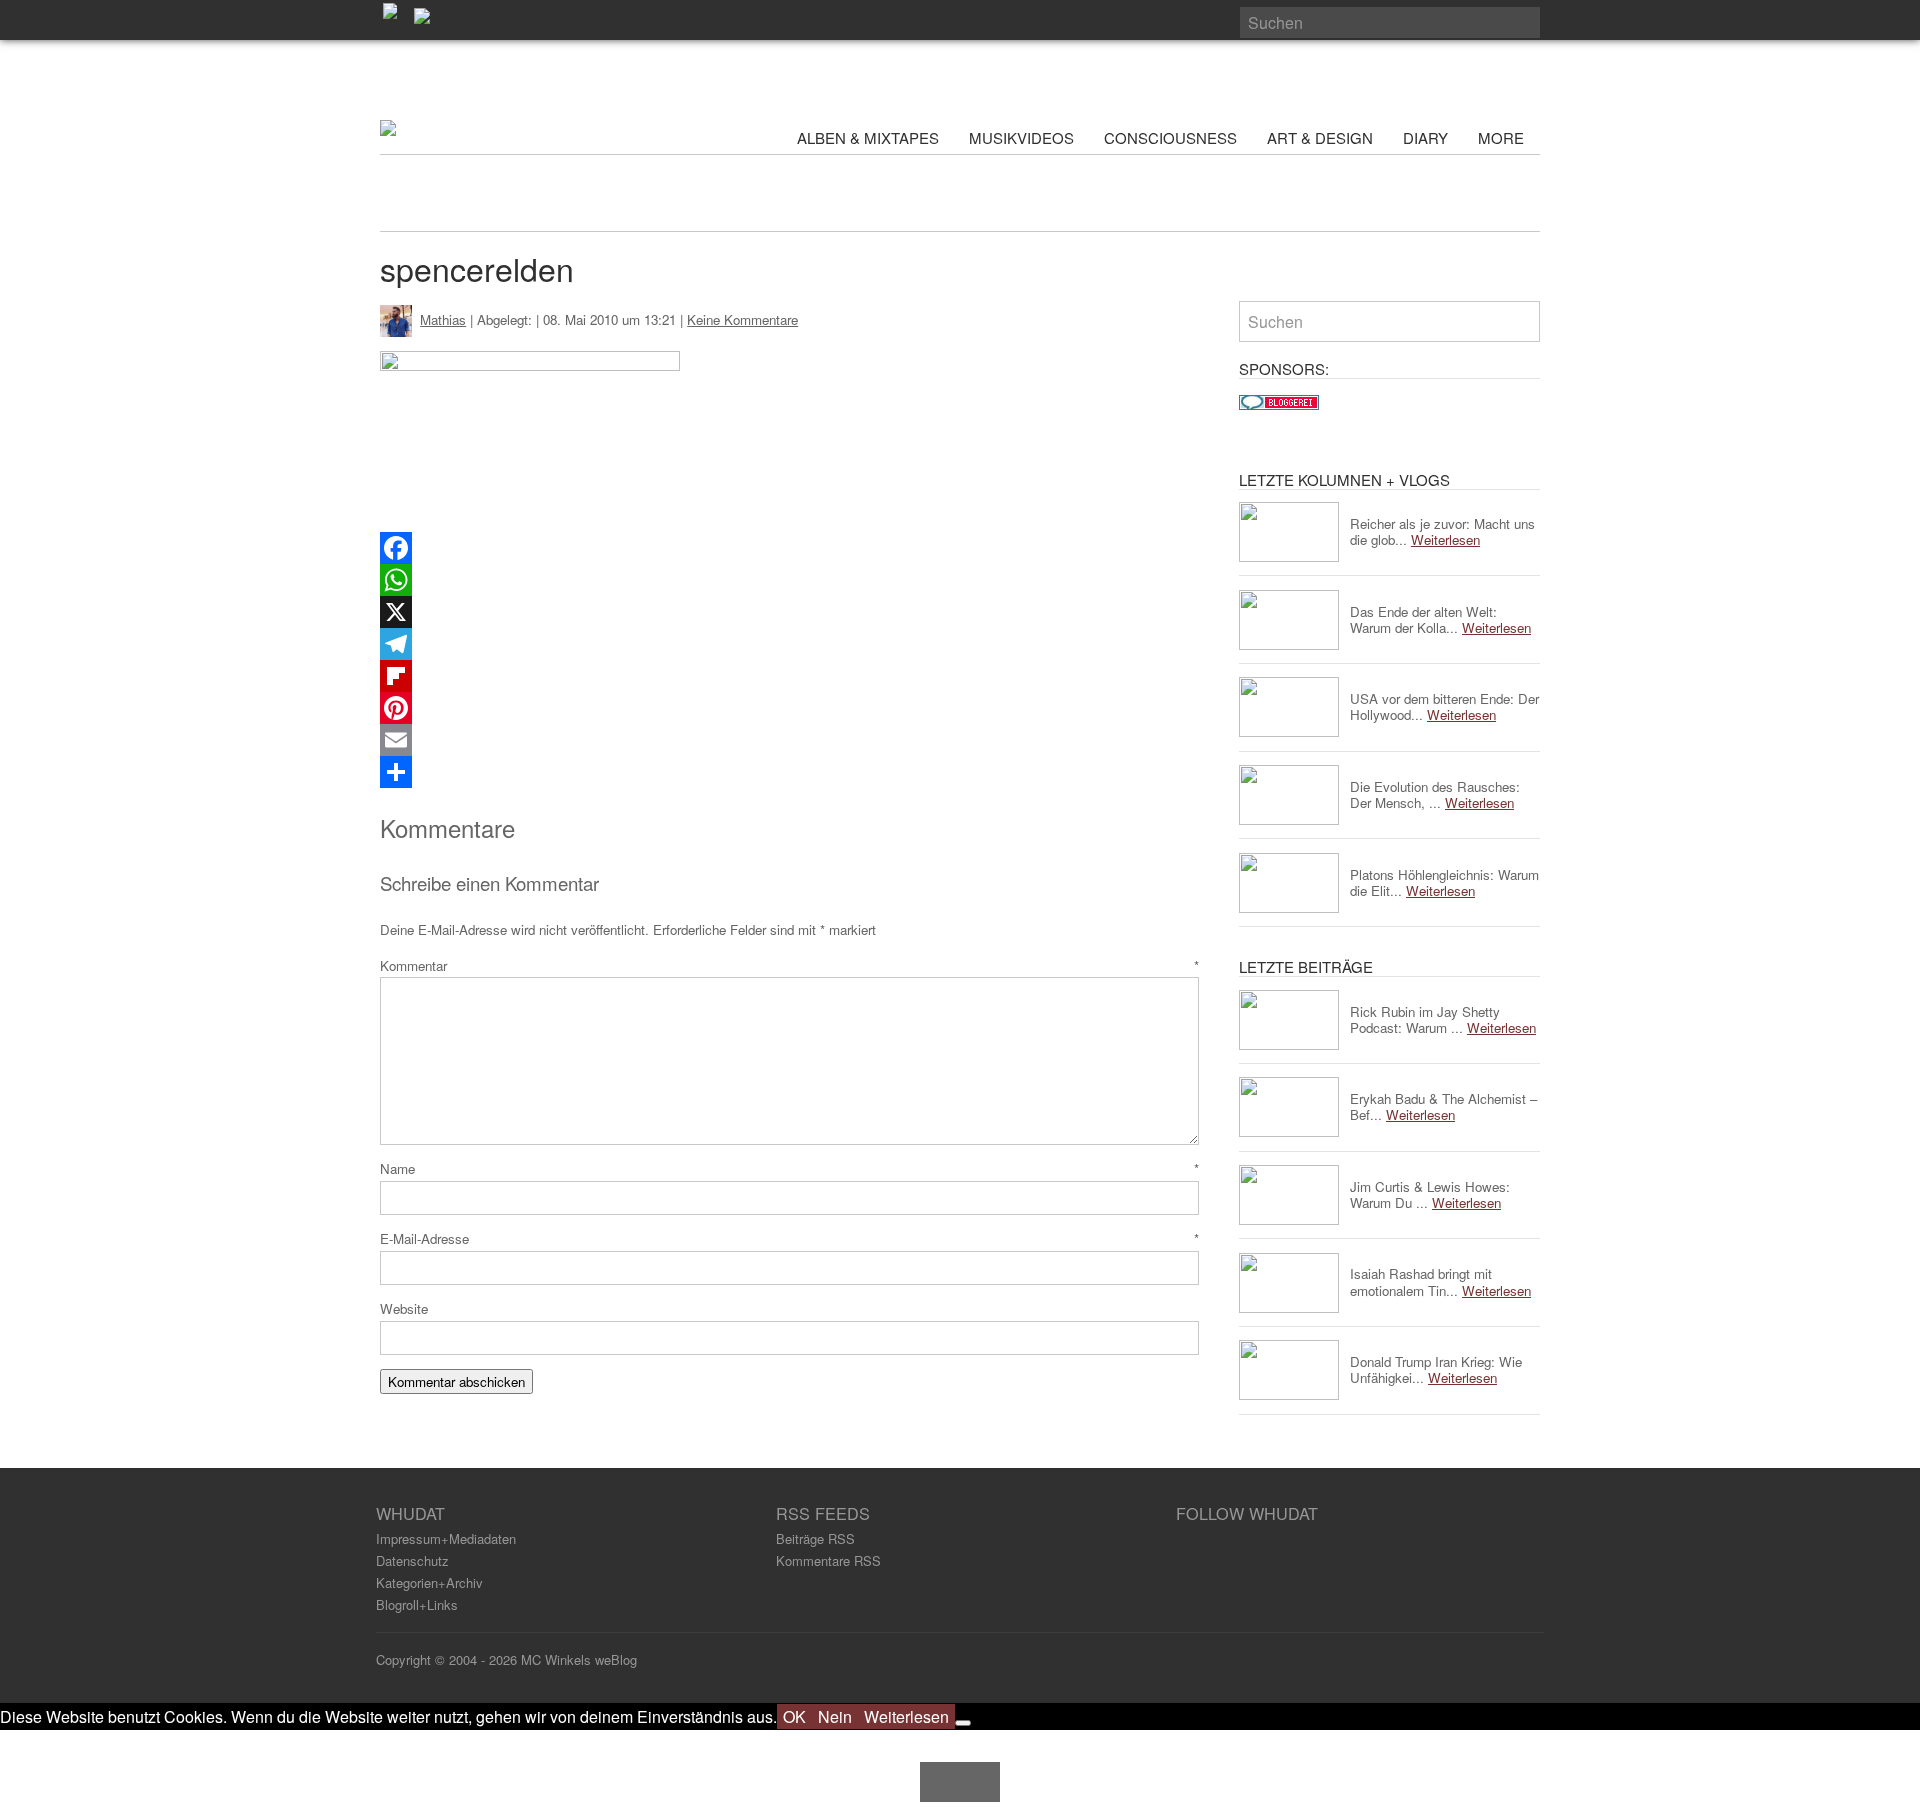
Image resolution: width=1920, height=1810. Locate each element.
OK (794, 1716)
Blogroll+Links (417, 1604)
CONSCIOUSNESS (1170, 137)
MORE (1503, 137)
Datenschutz (412, 1560)
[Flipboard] (789, 676)
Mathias (443, 319)
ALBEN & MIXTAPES (868, 137)
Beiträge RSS (815, 1538)
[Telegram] (789, 644)
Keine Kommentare (742, 319)
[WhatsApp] (789, 580)
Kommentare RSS (828, 1560)
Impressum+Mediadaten (446, 1538)
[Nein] (963, 1723)
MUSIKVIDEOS (1021, 137)
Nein (835, 1716)
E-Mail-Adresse (789, 1238)
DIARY (1425, 137)
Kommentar (789, 965)
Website (404, 1308)
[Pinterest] (789, 708)
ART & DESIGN (1320, 137)
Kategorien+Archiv (429, 1582)
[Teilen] (789, 772)
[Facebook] (789, 548)
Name (789, 1168)
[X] (789, 612)
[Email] (789, 740)
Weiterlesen (906, 1716)
